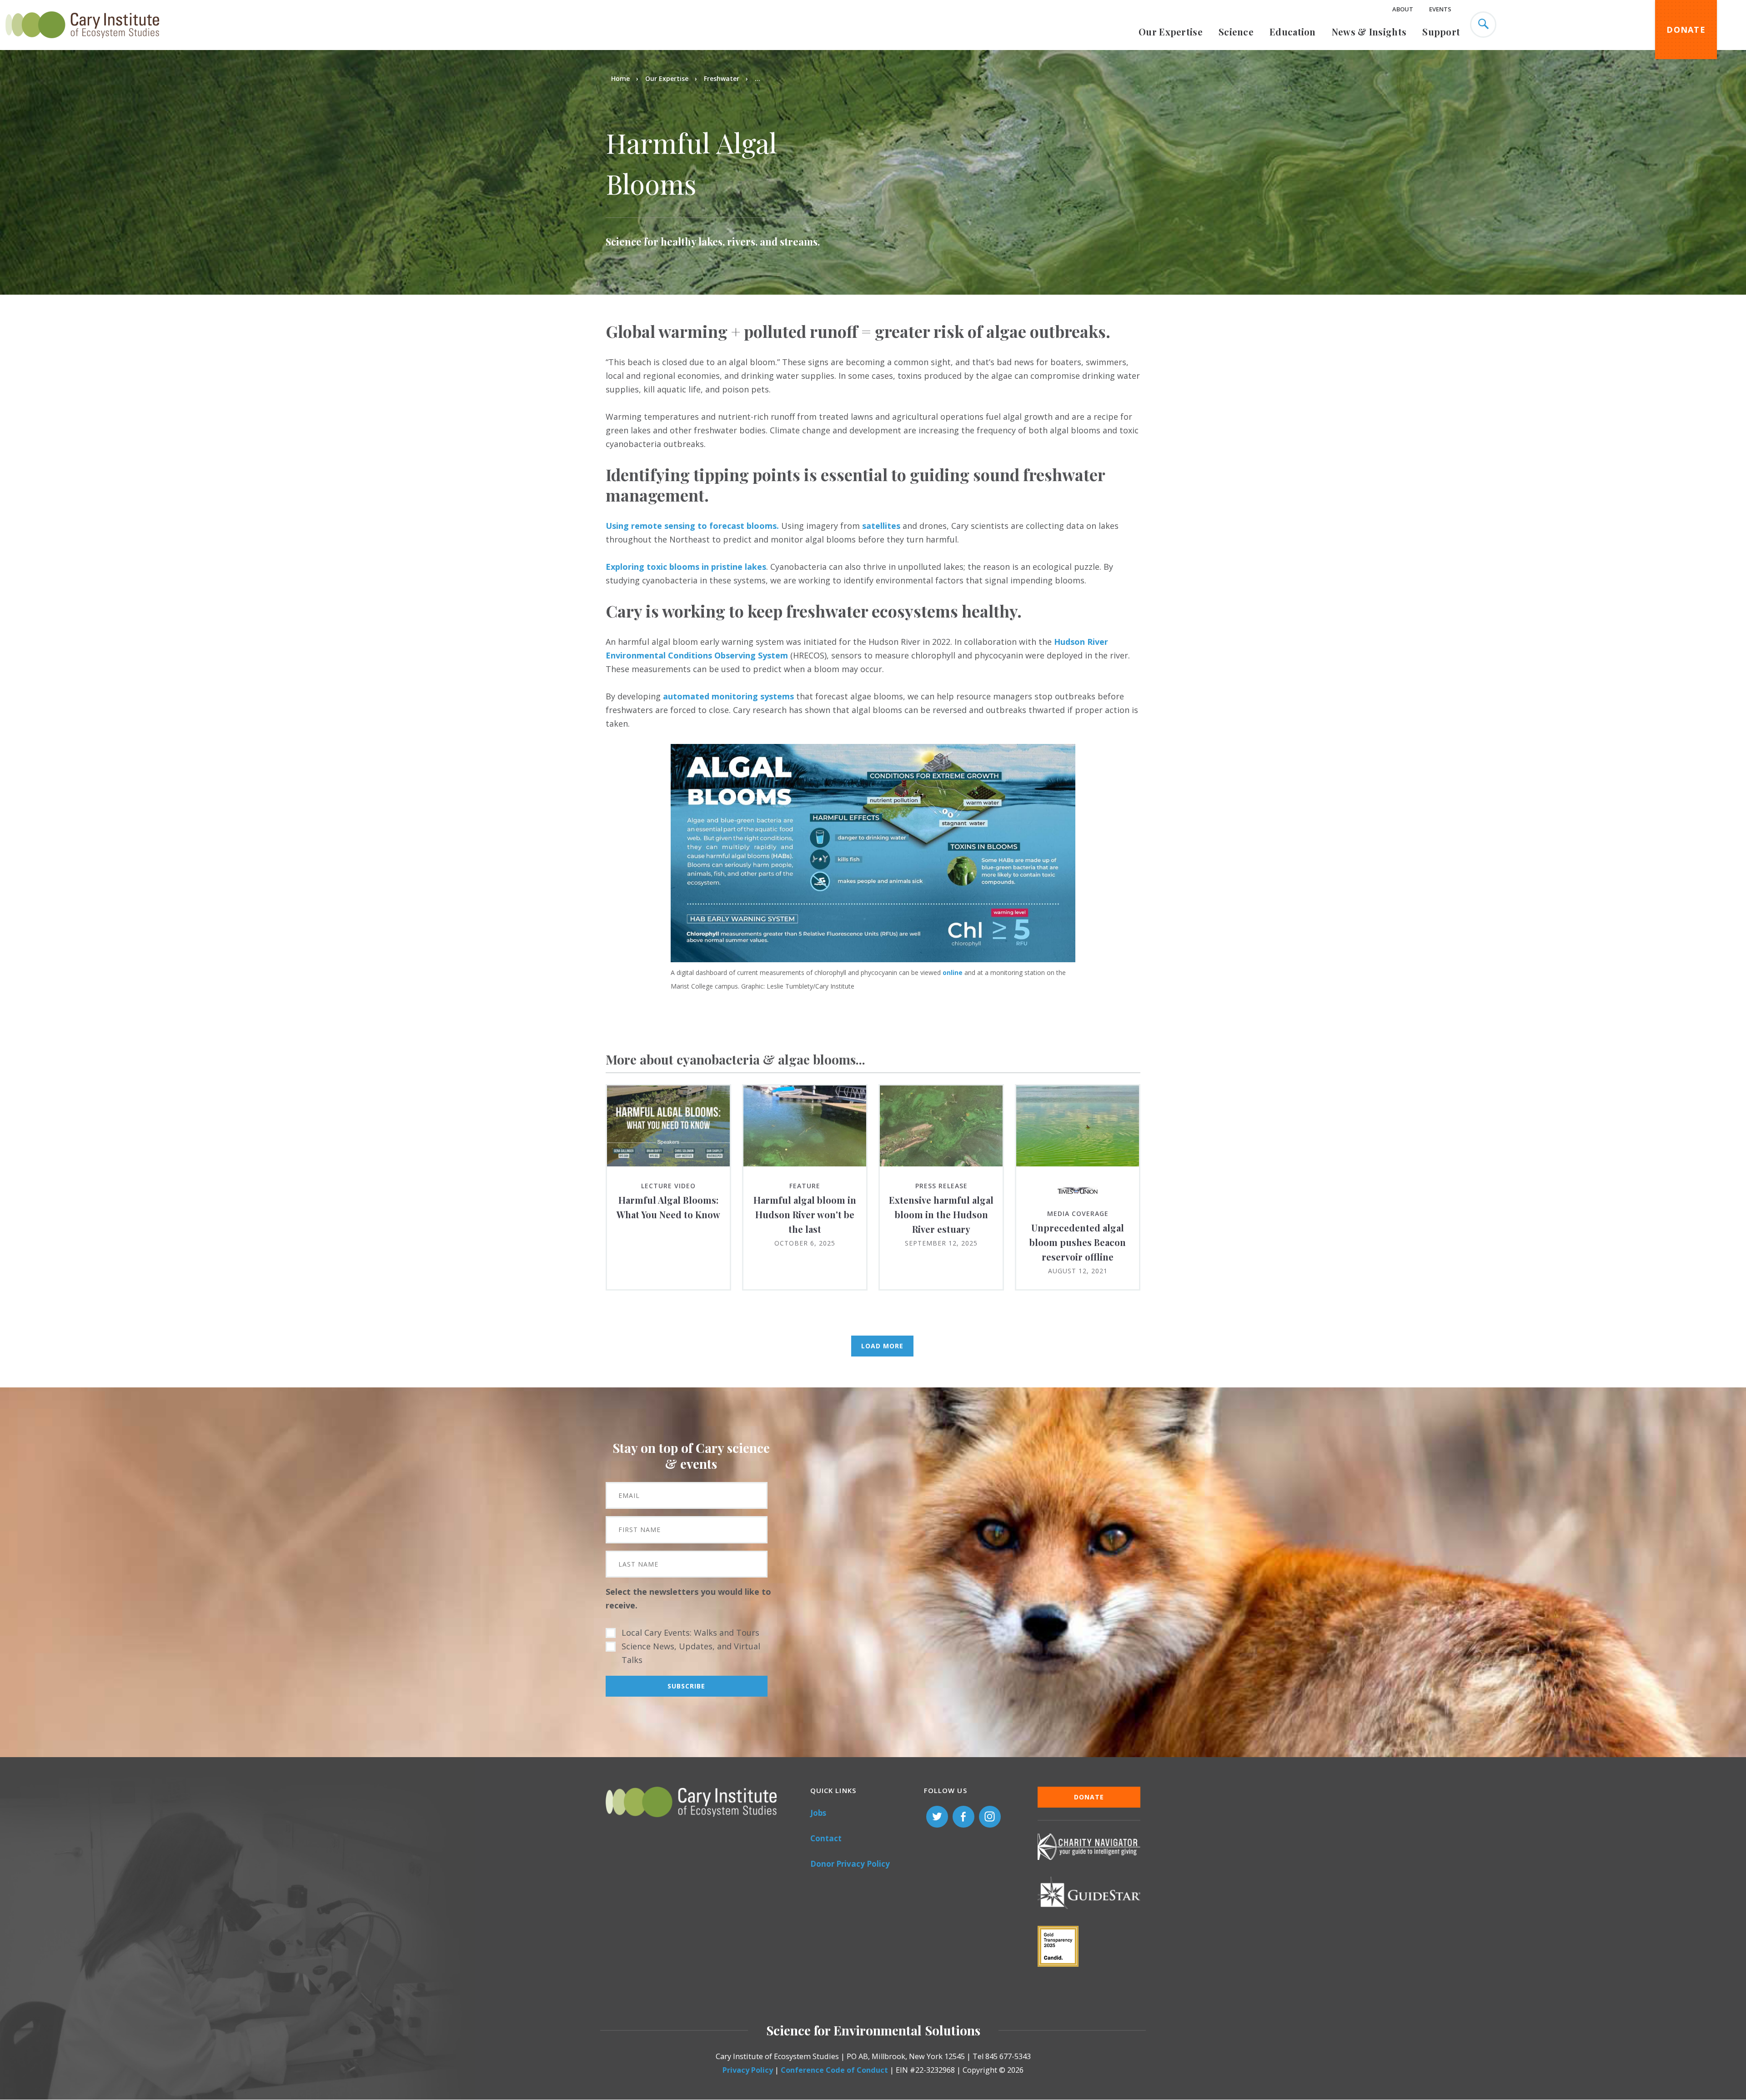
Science (1236, 32)
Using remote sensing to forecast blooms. (692, 526)
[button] (873, 959)
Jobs (818, 1813)
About (1403, 9)
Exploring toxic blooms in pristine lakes (686, 567)
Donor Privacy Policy (850, 1864)
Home (620, 78)
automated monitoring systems (728, 696)
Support (1441, 32)
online (953, 972)
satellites (881, 526)
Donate (1686, 30)
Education (1293, 32)
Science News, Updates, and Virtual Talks (691, 1653)
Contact (826, 1838)
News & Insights (1369, 32)
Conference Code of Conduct (834, 2070)
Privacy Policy (748, 2070)
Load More (882, 1346)
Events (1440, 9)
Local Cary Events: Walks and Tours (690, 1633)
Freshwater (722, 78)
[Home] (82, 43)
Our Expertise (1171, 32)
